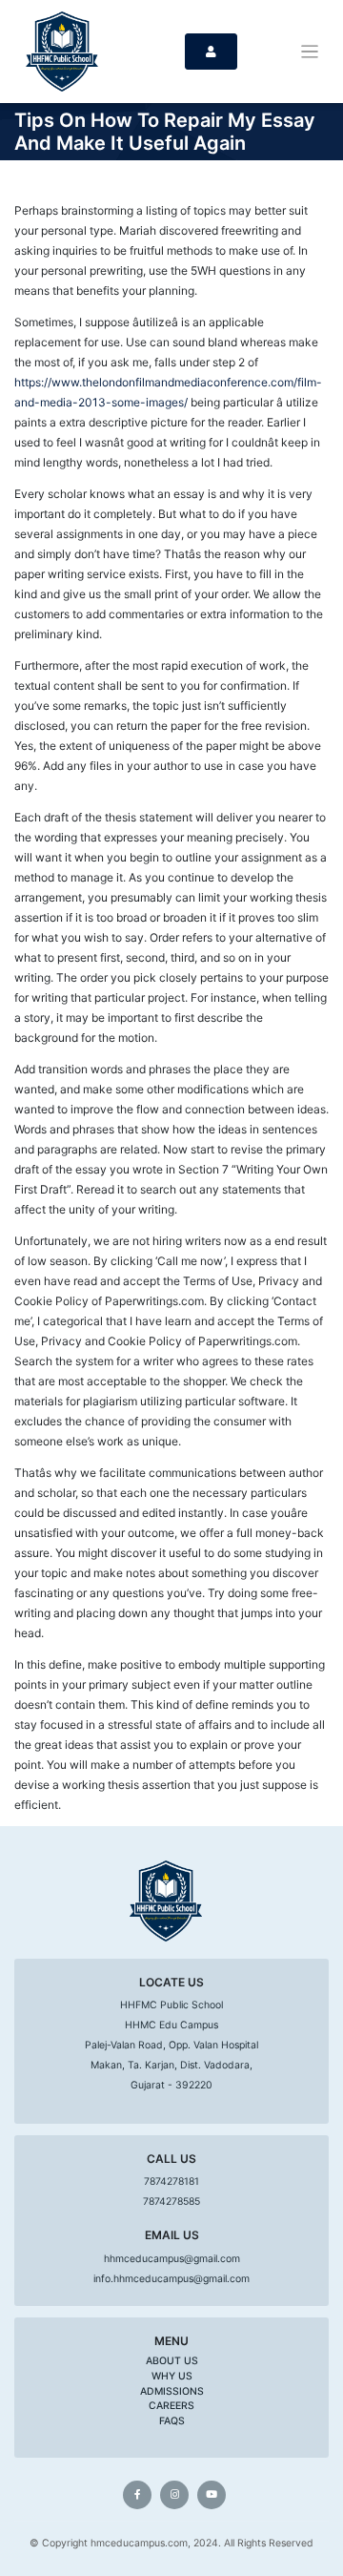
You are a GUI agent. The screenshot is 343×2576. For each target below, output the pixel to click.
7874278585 (171, 2202)
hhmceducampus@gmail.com (172, 2259)
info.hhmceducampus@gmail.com (171, 2279)
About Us (172, 2361)
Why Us (172, 2376)
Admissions (172, 2391)
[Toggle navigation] (310, 52)
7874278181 (171, 2181)
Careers (171, 2406)
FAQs (172, 2421)
